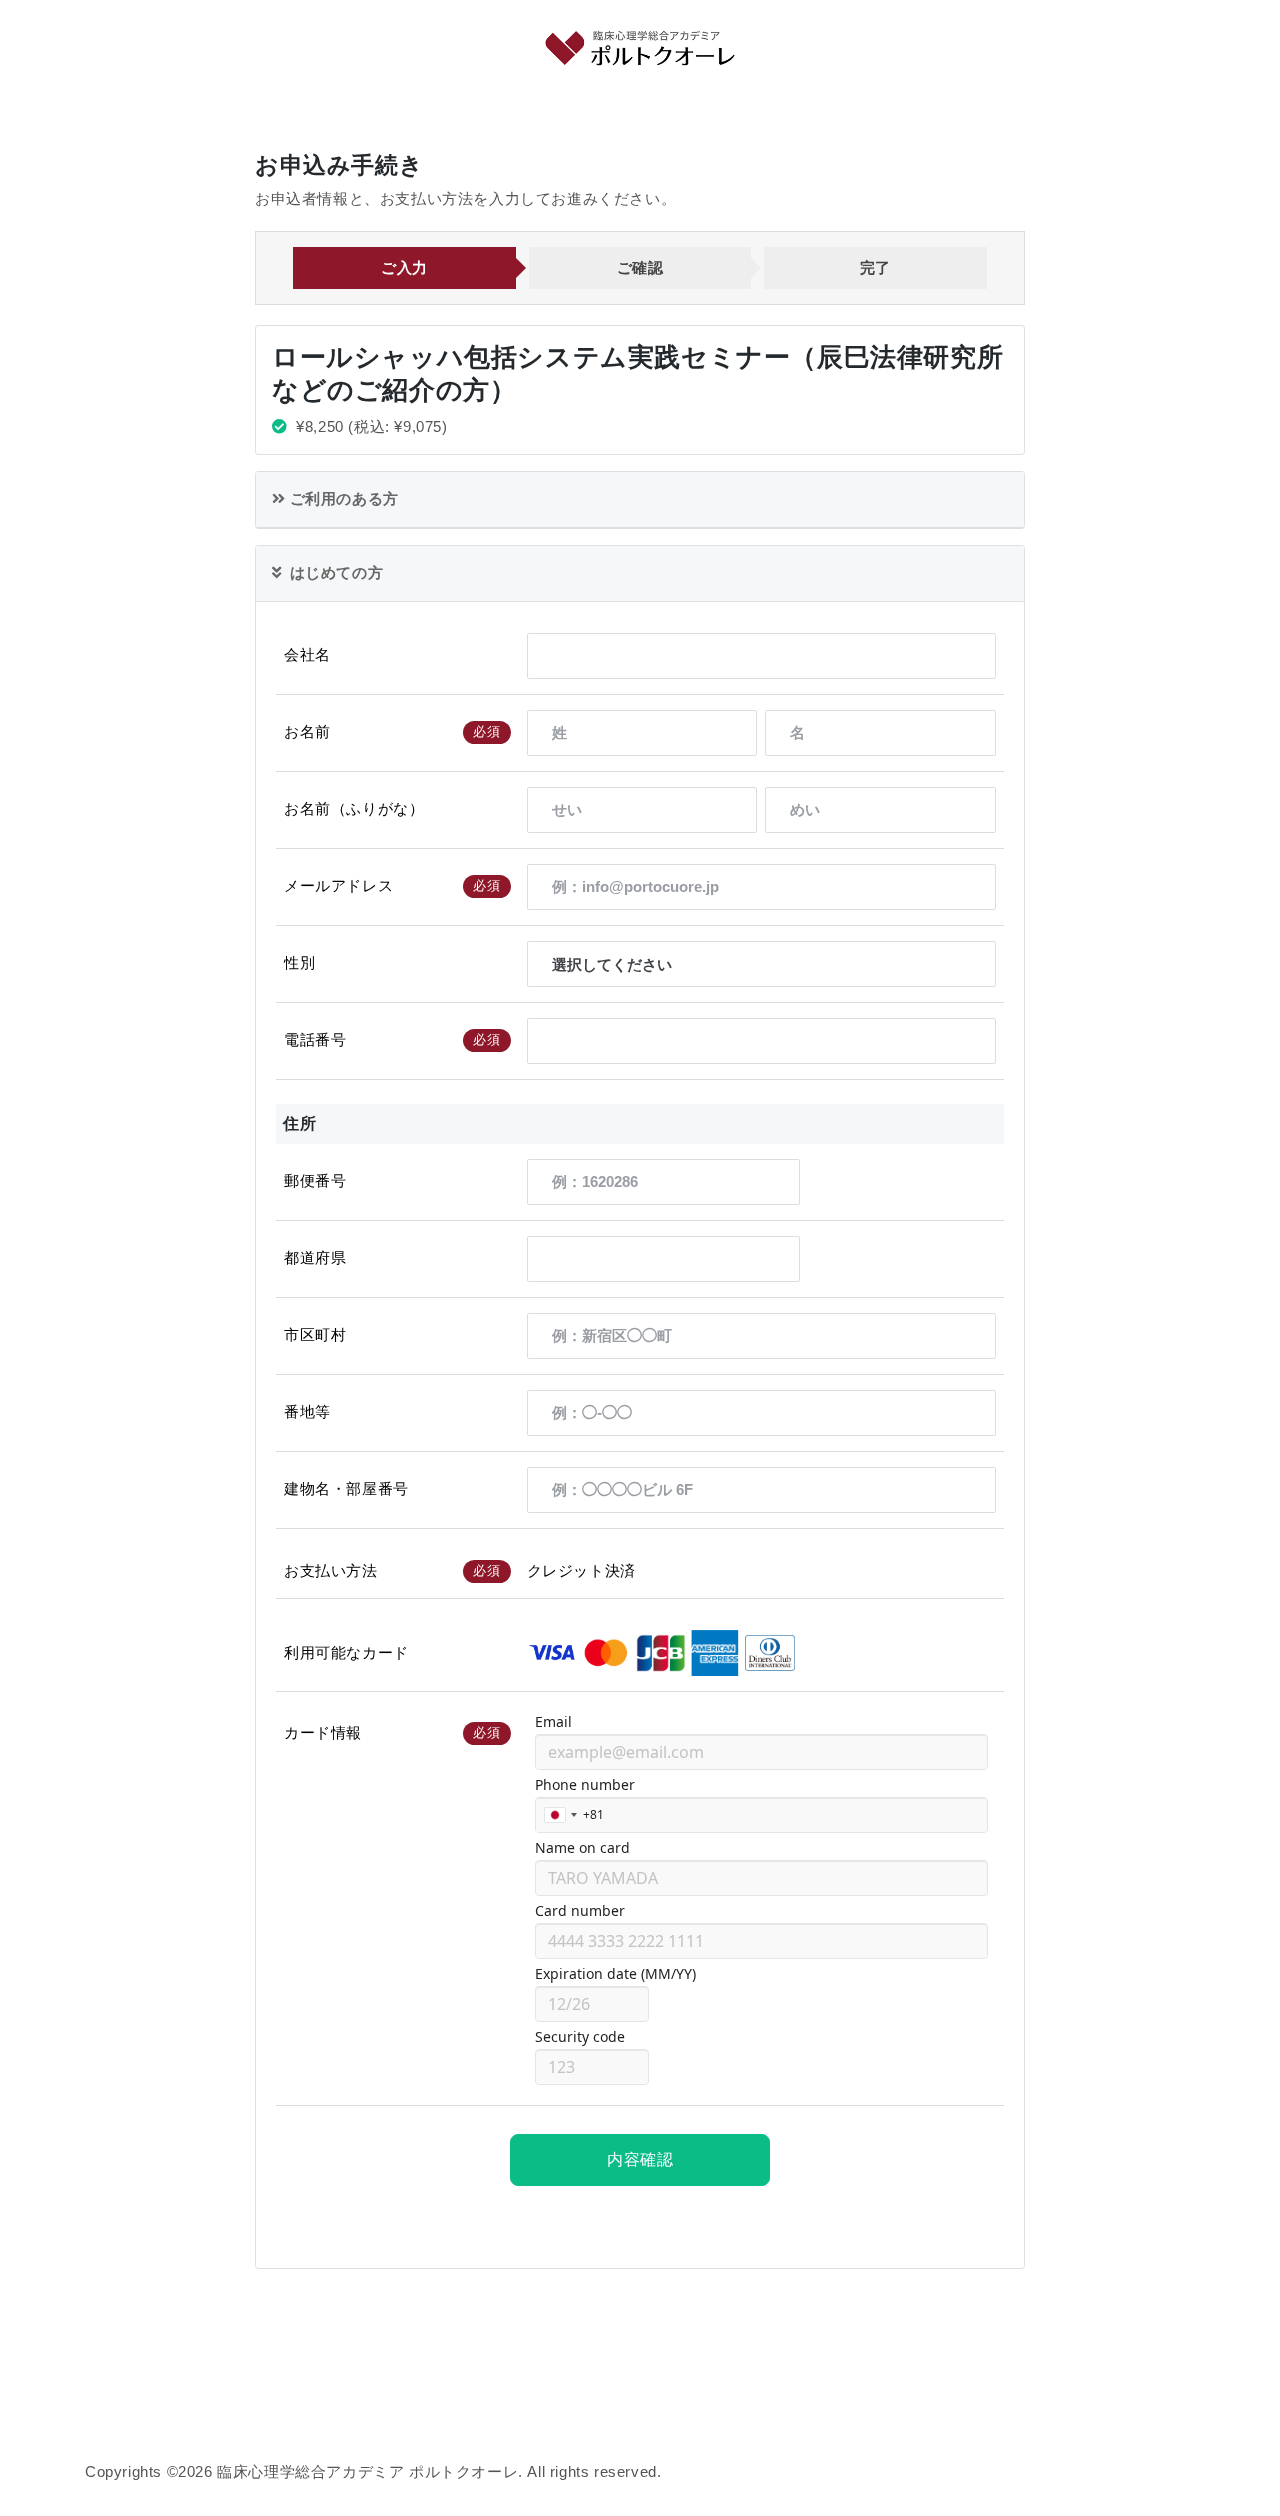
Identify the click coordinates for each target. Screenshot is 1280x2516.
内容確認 (640, 2159)
